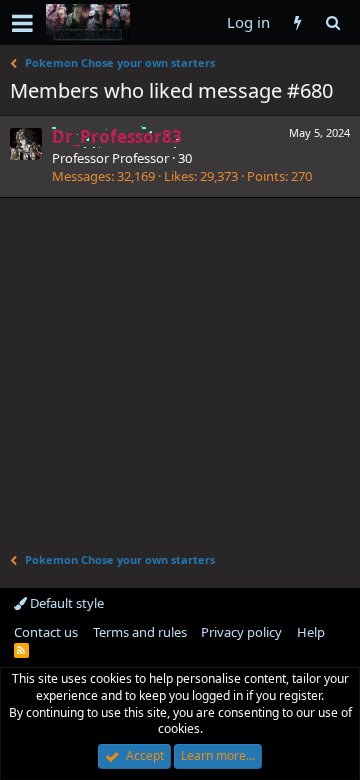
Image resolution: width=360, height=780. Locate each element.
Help (311, 632)
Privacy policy (241, 632)
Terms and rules (140, 632)
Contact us (46, 632)
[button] (22, 23)
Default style (65, 603)
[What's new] (297, 22)
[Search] (332, 22)
